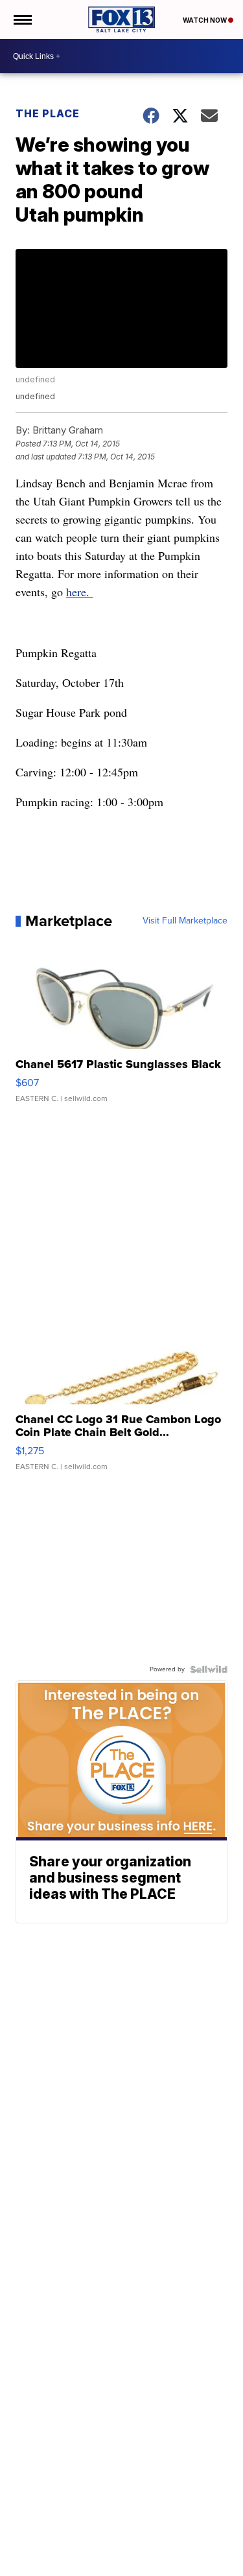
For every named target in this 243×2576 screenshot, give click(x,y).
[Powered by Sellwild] (209, 1669)
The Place (48, 113)
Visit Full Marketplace (185, 921)
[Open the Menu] (22, 19)
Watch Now (205, 20)
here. (80, 592)
